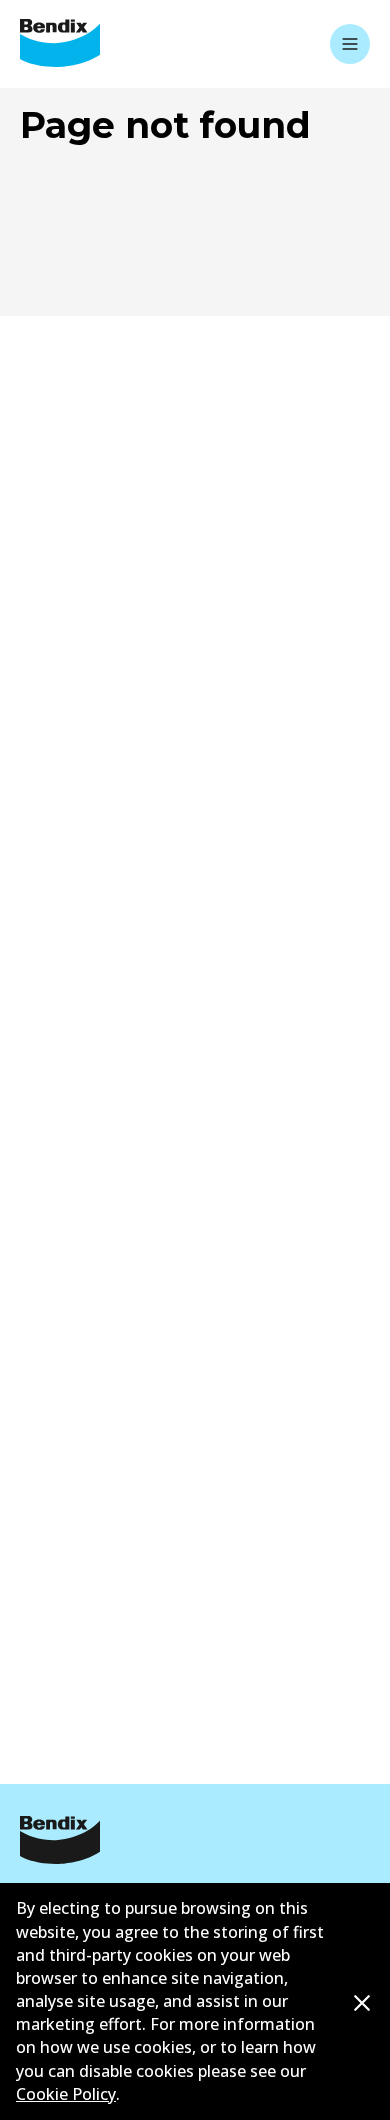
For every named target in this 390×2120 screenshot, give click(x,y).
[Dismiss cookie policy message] (362, 2002)
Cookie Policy (66, 2094)
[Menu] (350, 44)
